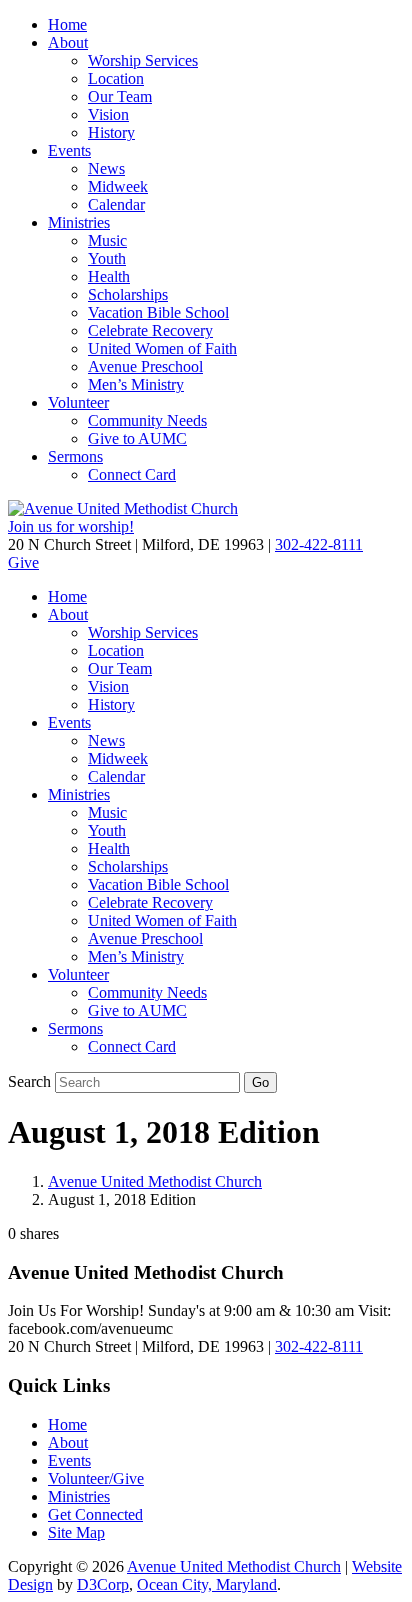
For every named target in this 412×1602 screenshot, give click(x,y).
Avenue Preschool (145, 366)
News (106, 168)
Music (107, 240)
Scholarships (128, 294)
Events (69, 150)
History (111, 132)
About (68, 42)
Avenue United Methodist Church (155, 1181)
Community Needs (147, 420)
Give (23, 562)
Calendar (116, 204)
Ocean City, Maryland (207, 1584)
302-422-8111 (319, 544)
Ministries (79, 222)
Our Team (120, 96)
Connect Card (132, 474)
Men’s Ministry (136, 384)
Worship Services (143, 60)
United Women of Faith (162, 348)
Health (109, 276)
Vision (108, 114)
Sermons (75, 456)
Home (67, 24)
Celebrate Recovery (150, 330)
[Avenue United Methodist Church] (123, 508)
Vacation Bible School (158, 312)
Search (29, 1081)
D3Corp (103, 1584)
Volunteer (78, 402)
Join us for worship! (71, 526)
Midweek (118, 186)
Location (116, 78)
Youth (107, 258)
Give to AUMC (137, 438)
